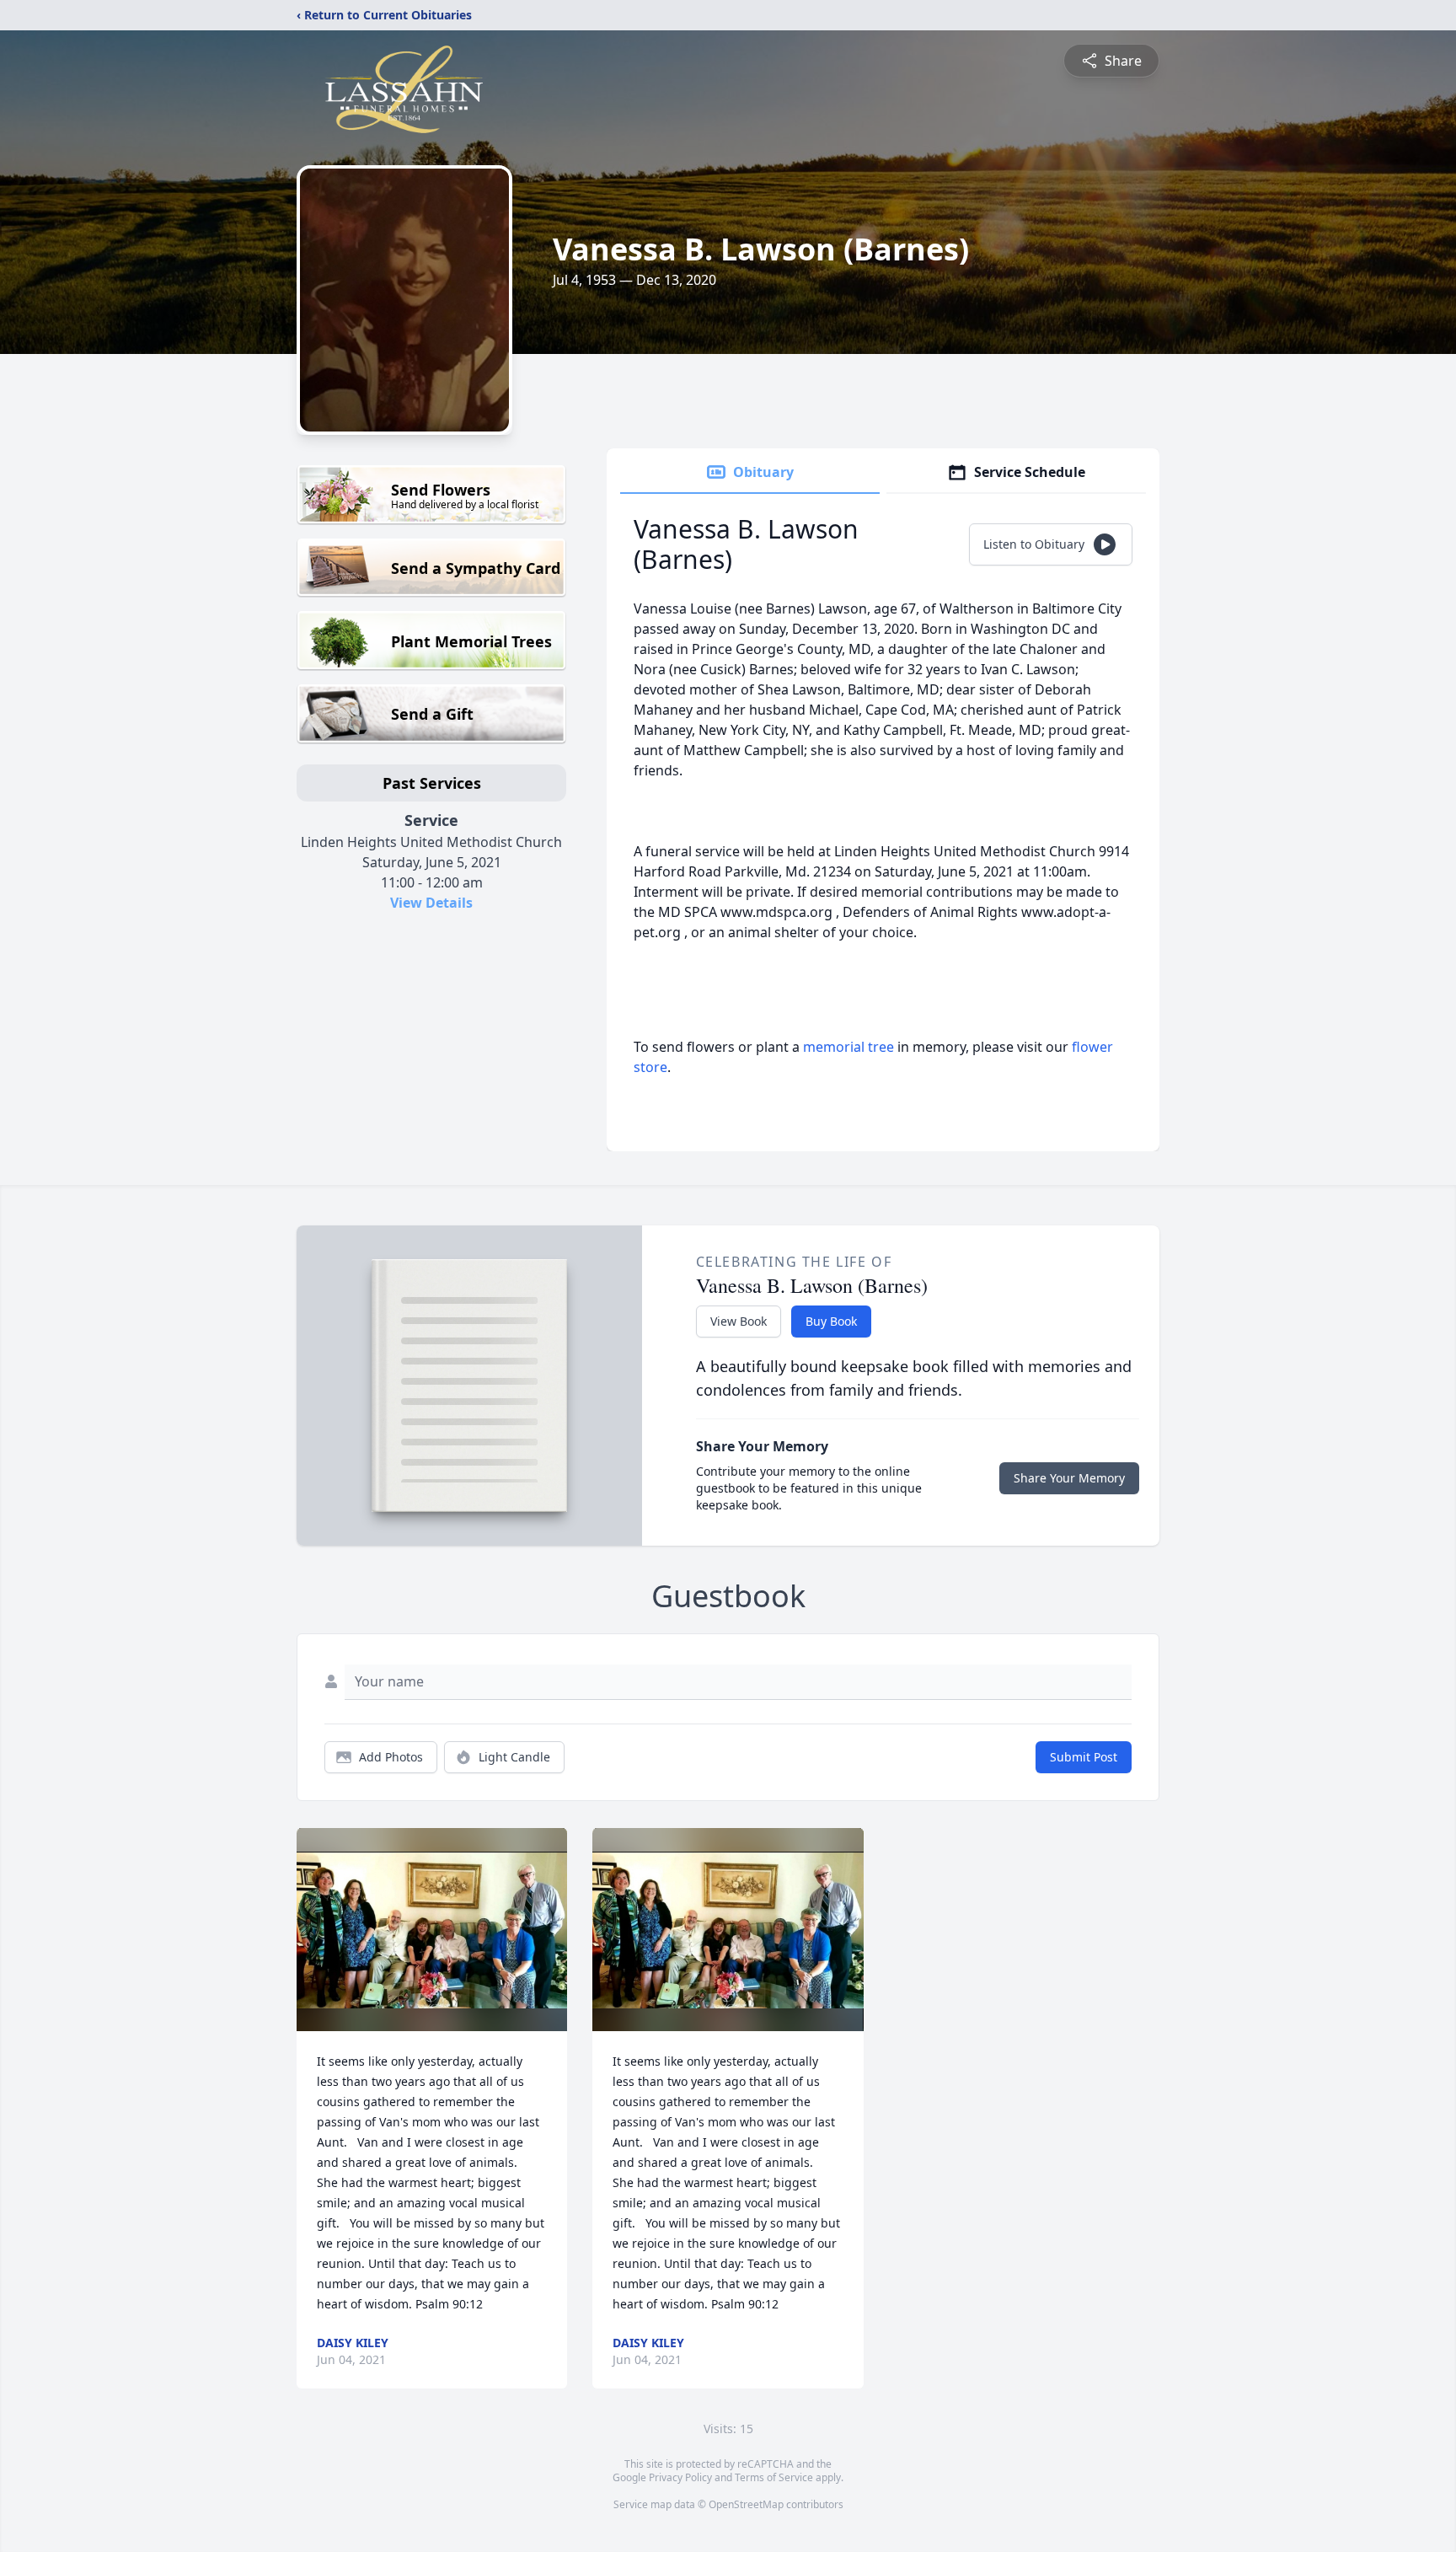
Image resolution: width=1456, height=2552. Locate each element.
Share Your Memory (1069, 1478)
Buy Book (831, 1321)
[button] (432, 1930)
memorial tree (848, 1047)
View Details (431, 903)
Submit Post (1084, 1757)
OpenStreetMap (746, 2504)
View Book (739, 1321)
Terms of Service (774, 2477)
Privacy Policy (680, 2477)
